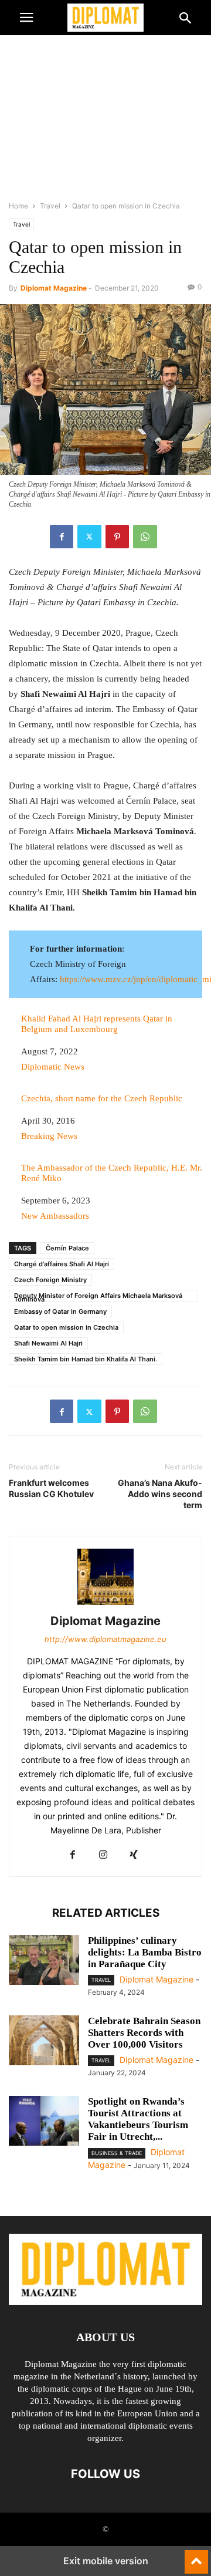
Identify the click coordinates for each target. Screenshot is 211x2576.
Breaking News (49, 1136)
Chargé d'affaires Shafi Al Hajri (62, 1264)
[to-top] (196, 2557)
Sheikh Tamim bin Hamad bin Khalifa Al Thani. (86, 1359)
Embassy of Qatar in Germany (60, 1311)
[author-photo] (105, 1605)
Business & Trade (117, 2153)
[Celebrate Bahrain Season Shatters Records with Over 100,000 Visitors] (44, 2042)
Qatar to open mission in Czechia (66, 1327)
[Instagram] (103, 1855)
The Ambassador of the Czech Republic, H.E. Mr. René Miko (112, 1173)
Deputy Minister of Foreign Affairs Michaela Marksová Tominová (98, 1297)
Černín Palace (67, 1248)
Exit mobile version (106, 2561)
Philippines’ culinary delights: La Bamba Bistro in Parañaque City (145, 1952)
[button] (26, 18)
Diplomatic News (53, 1067)
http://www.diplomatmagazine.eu (105, 1639)
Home (18, 206)
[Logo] (105, 2302)
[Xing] (134, 1855)
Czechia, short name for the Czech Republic (102, 1098)
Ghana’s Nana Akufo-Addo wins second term (160, 1494)
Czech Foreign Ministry (50, 1280)
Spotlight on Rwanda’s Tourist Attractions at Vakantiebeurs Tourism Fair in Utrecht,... (138, 2119)
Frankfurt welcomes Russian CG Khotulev (51, 1488)
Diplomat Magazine (54, 288)
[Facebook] (62, 537)
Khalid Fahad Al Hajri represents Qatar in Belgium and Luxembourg (97, 1024)
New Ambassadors (55, 1216)
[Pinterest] (117, 537)
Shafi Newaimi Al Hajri (48, 1343)
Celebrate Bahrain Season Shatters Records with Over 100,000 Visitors (144, 2033)
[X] (89, 537)
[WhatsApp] (145, 537)
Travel (50, 206)
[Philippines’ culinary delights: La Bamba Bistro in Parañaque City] (44, 1961)
